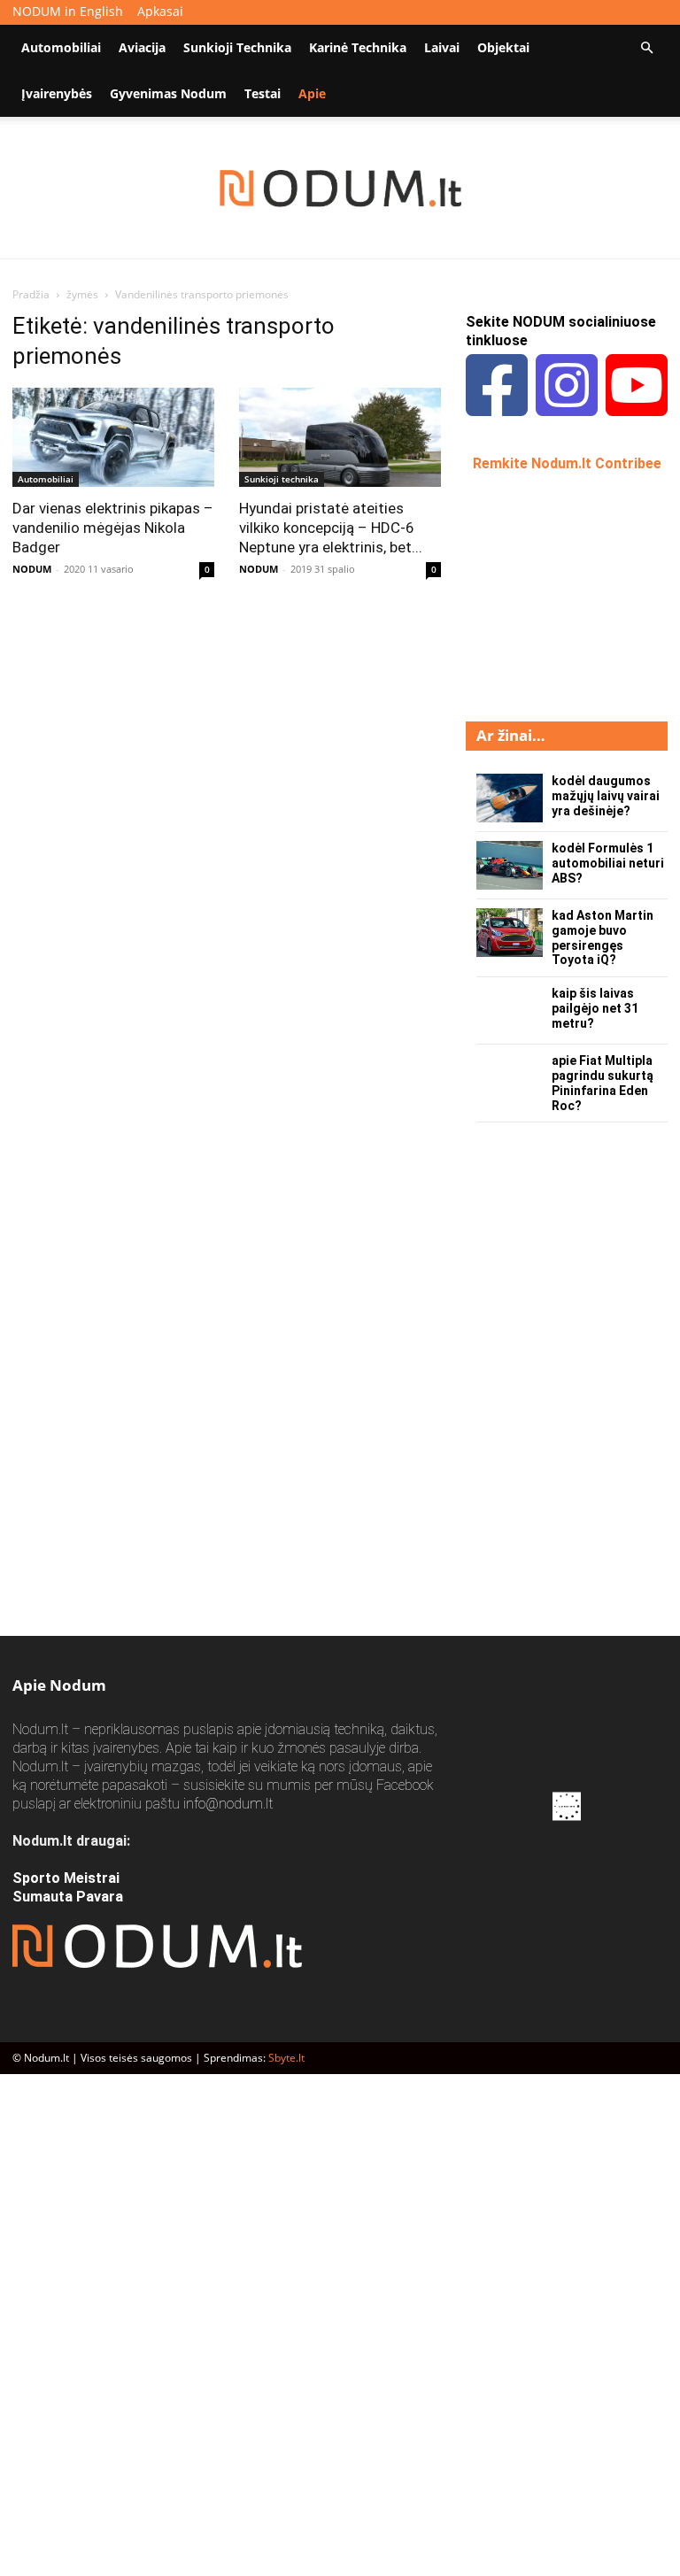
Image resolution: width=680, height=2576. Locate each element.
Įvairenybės (57, 93)
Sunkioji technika (237, 47)
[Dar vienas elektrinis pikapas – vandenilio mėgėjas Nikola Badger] (113, 437)
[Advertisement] (573, 595)
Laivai (442, 47)
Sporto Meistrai (66, 1878)
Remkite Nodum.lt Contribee (567, 463)
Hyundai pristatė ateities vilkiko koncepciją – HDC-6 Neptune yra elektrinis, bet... (331, 528)
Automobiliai (61, 47)
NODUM (32, 569)
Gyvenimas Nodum (168, 93)
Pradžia (31, 294)
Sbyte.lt (286, 2058)
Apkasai (160, 11)
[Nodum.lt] (340, 189)
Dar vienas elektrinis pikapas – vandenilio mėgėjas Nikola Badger (113, 528)
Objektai (503, 47)
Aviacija (142, 47)
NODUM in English (68, 11)
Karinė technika (358, 47)
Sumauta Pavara (68, 1897)
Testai (263, 93)
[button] (646, 48)
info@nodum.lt (228, 1804)
